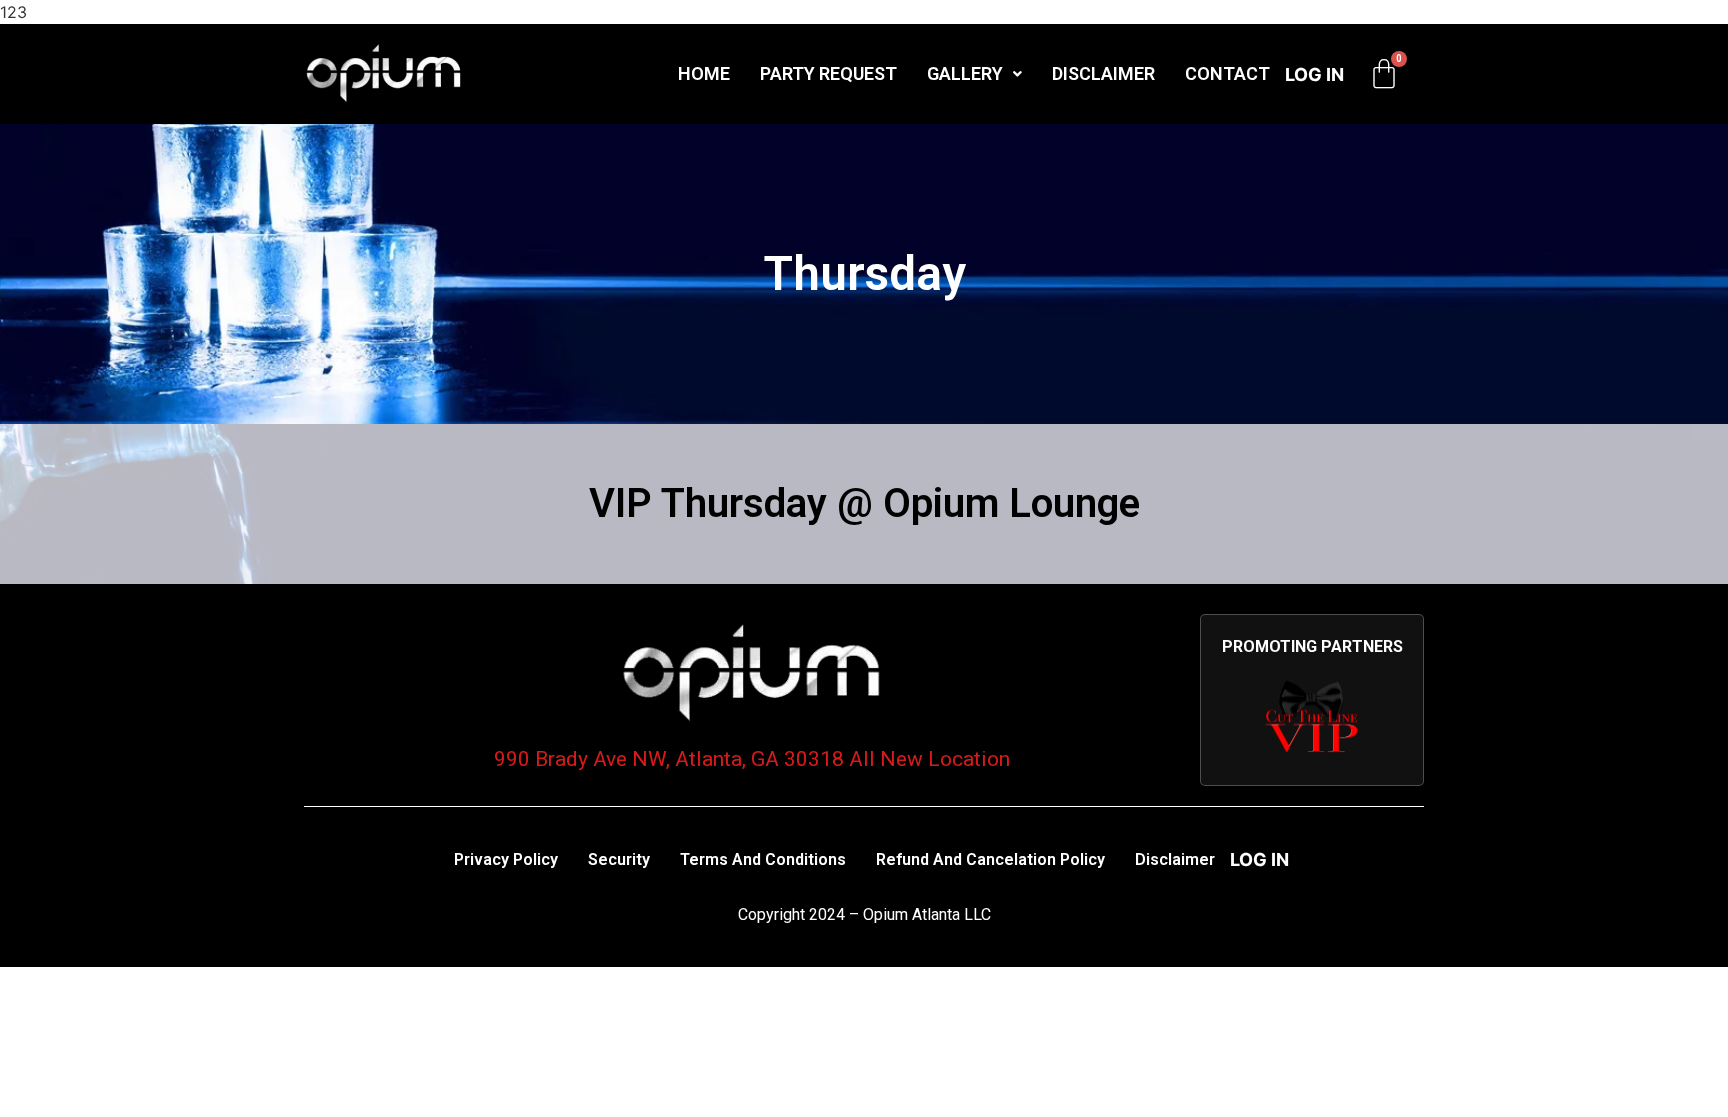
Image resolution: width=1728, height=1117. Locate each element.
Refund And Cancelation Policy (990, 859)
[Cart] (1384, 74)
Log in (1314, 74)
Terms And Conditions (763, 859)
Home (704, 73)
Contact (1227, 73)
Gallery (965, 73)
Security (619, 859)
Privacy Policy (506, 859)
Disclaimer (1103, 73)
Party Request (828, 73)
